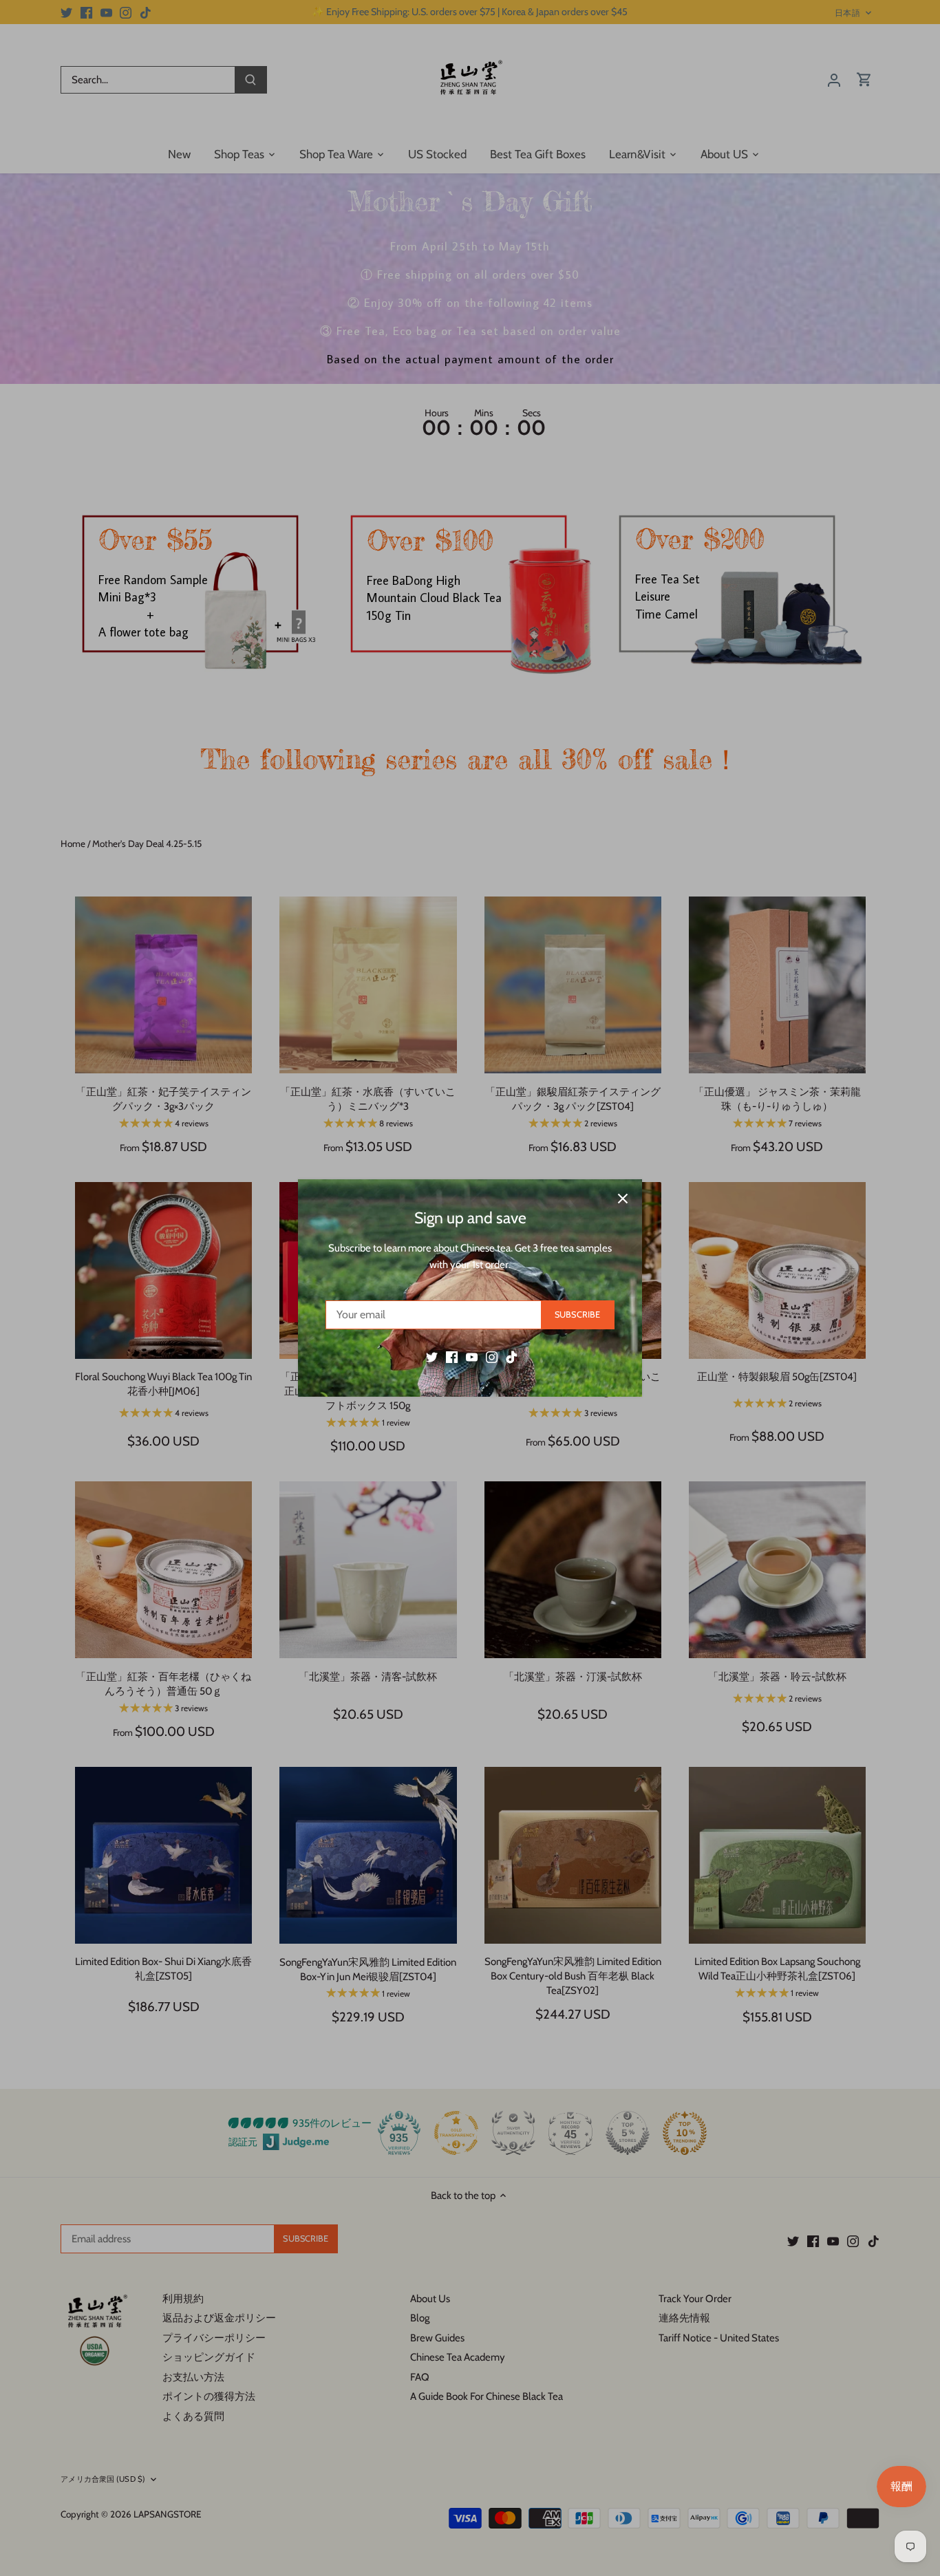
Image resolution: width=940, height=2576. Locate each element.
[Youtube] (472, 1357)
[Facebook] (452, 1357)
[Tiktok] (512, 1357)
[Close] (623, 1199)
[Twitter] (432, 1357)
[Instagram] (492, 1357)
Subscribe (577, 1314)
